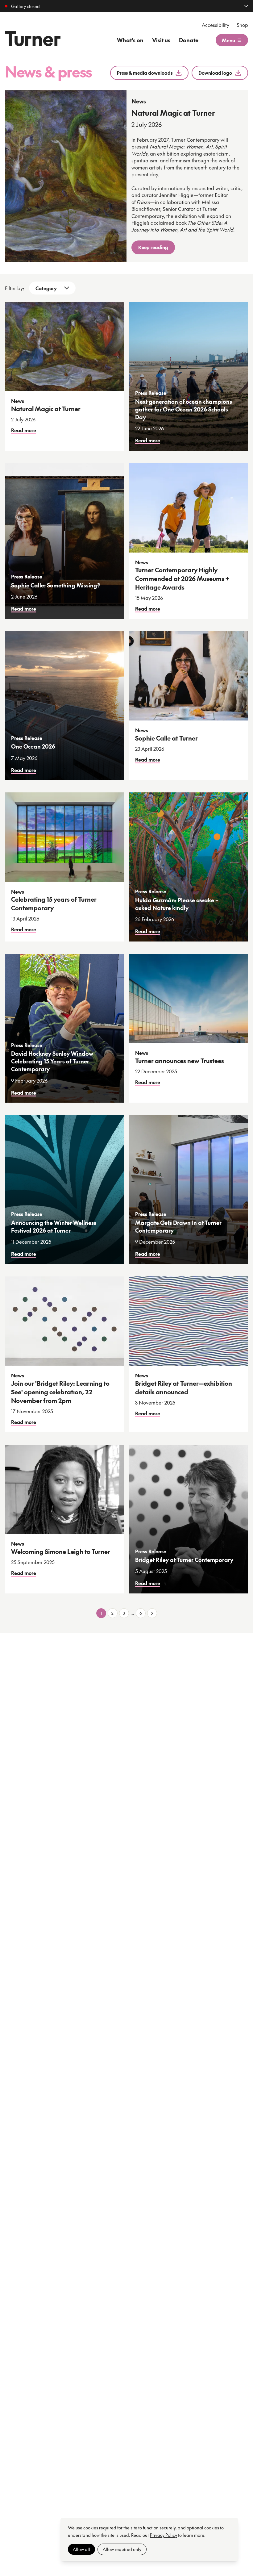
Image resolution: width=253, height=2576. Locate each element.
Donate (189, 40)
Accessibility (216, 25)
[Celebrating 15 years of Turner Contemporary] (64, 837)
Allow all (81, 2549)
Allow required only (122, 2549)
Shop (242, 25)
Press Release (151, 393)
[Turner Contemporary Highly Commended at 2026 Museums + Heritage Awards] (189, 508)
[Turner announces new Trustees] (189, 999)
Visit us (161, 40)
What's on (130, 40)
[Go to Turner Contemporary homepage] (33, 39)
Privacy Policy (164, 2535)
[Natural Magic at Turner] (66, 176)
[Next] (152, 1613)
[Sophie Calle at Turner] (189, 676)
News (139, 101)
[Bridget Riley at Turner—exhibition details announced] (189, 1321)
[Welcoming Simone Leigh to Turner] (64, 1489)
